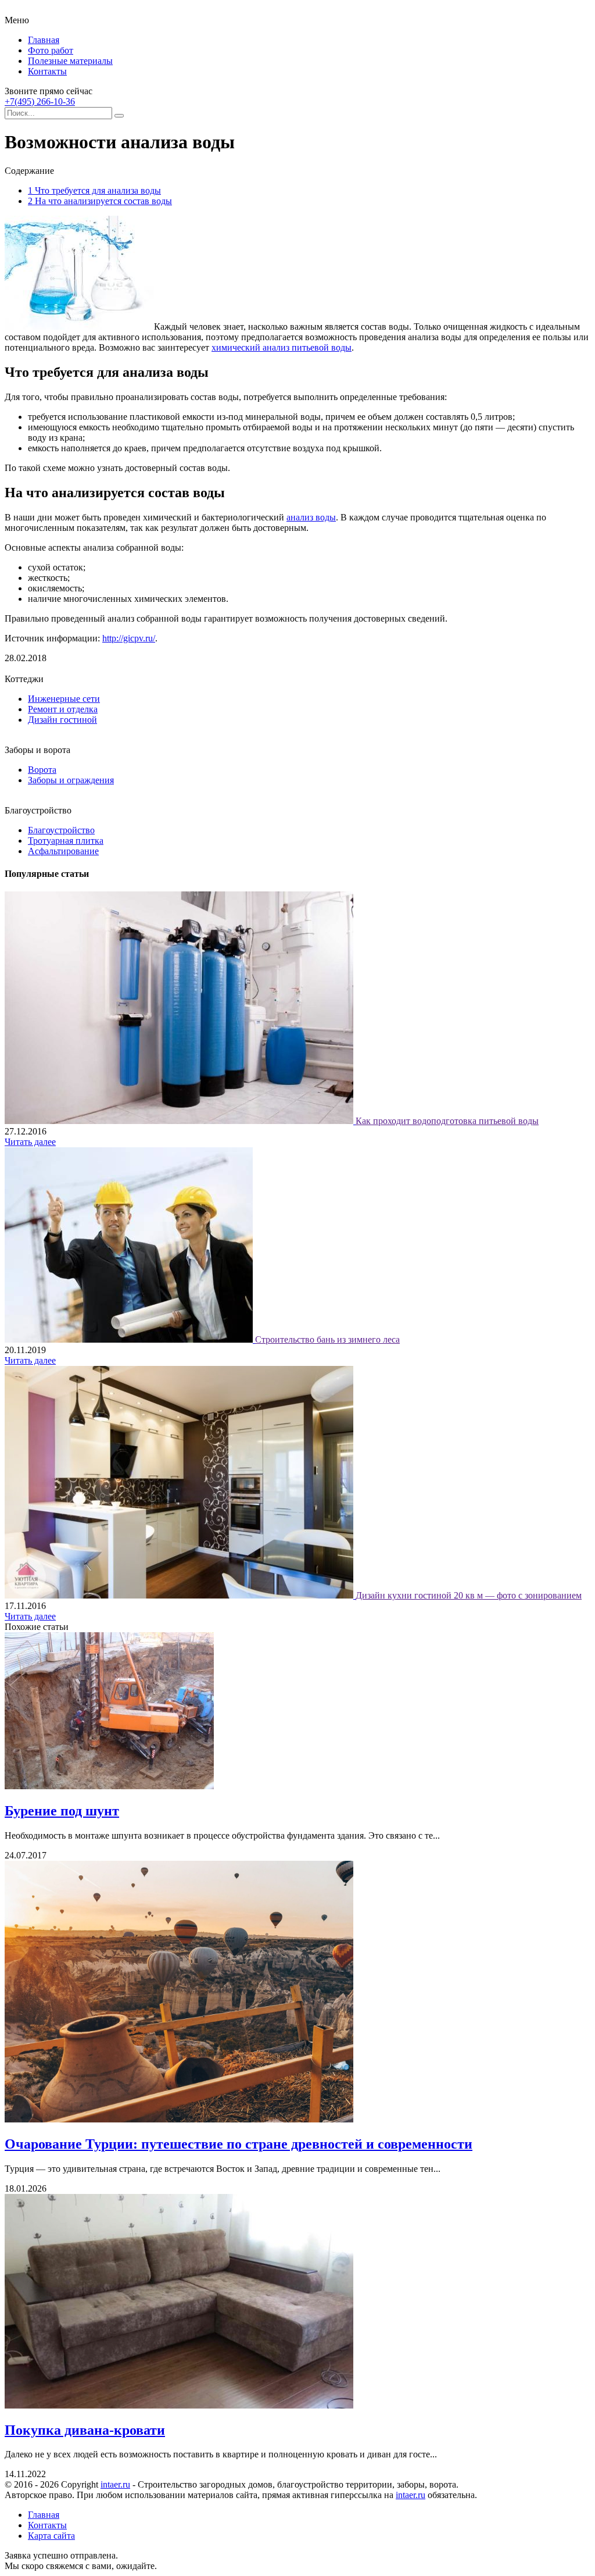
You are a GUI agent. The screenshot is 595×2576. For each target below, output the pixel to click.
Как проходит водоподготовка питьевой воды (447, 1121)
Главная (44, 40)
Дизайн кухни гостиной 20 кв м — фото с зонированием (469, 1595)
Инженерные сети (64, 699)
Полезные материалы (70, 61)
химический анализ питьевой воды (282, 347)
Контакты (47, 71)
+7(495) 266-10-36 (40, 101)
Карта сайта (51, 2536)
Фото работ (51, 50)
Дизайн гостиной (62, 720)
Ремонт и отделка (63, 709)
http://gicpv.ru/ (129, 638)
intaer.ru (115, 2484)
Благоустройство (61, 830)
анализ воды (311, 517)
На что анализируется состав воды (100, 201)
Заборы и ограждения (71, 780)
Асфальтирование (63, 851)
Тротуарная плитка (66, 841)
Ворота (42, 770)
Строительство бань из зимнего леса (327, 1339)
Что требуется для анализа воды (94, 190)
